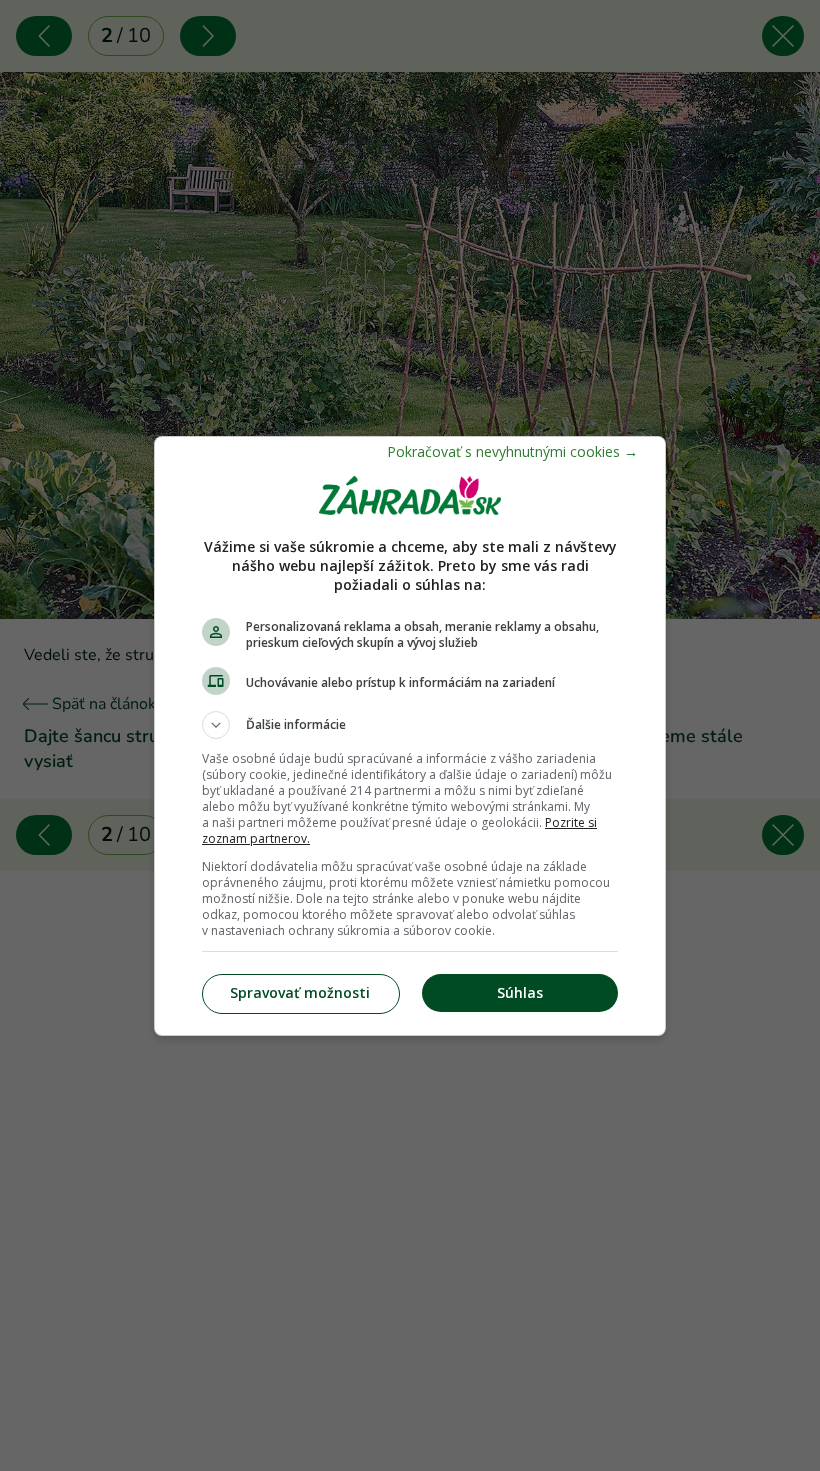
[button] (410, 725)
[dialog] (410, 736)
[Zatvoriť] (512, 451)
